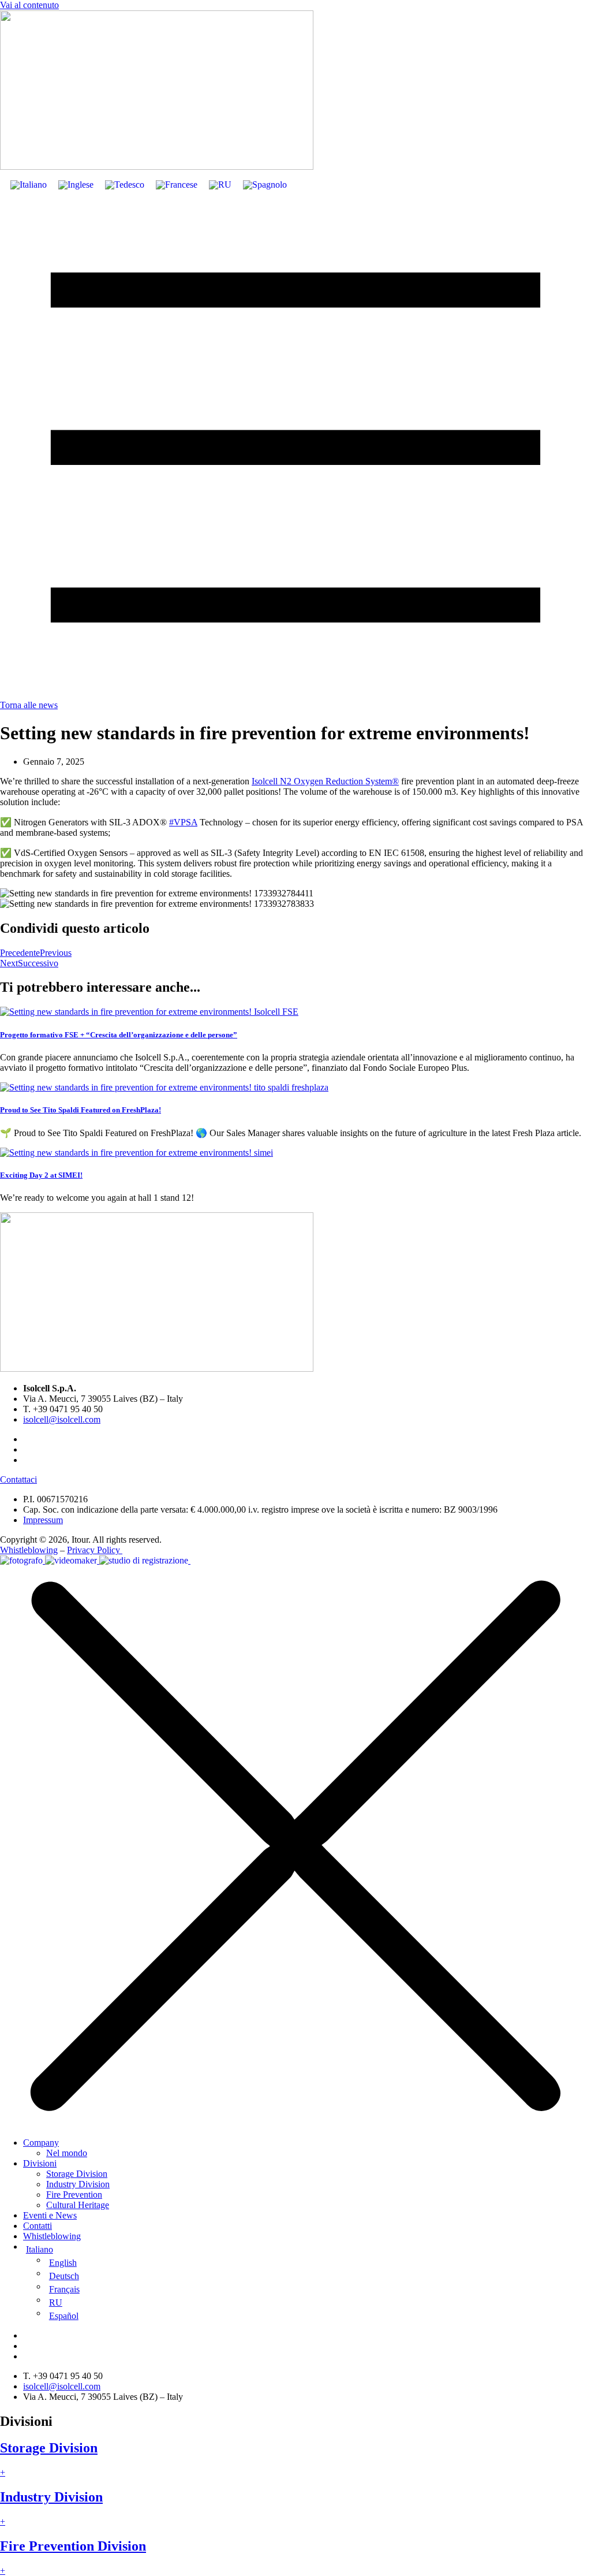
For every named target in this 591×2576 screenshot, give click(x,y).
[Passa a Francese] (177, 185)
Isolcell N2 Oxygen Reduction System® (325, 781)
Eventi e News (50, 2215)
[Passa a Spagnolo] (265, 185)
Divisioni (40, 2163)
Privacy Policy (95, 1550)
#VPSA (183, 822)
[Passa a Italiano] (29, 185)
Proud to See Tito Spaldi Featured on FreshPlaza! (81, 1110)
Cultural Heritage (78, 2205)
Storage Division (77, 2174)
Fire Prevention (74, 2195)
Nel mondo (67, 2153)
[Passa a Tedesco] (125, 185)
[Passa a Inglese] (76, 185)
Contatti (38, 2226)
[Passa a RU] (220, 185)
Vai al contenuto (29, 5)
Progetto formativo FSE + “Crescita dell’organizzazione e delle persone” (119, 1035)
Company (41, 2143)
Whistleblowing (29, 1550)
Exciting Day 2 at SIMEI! (41, 1175)
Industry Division (78, 2184)
